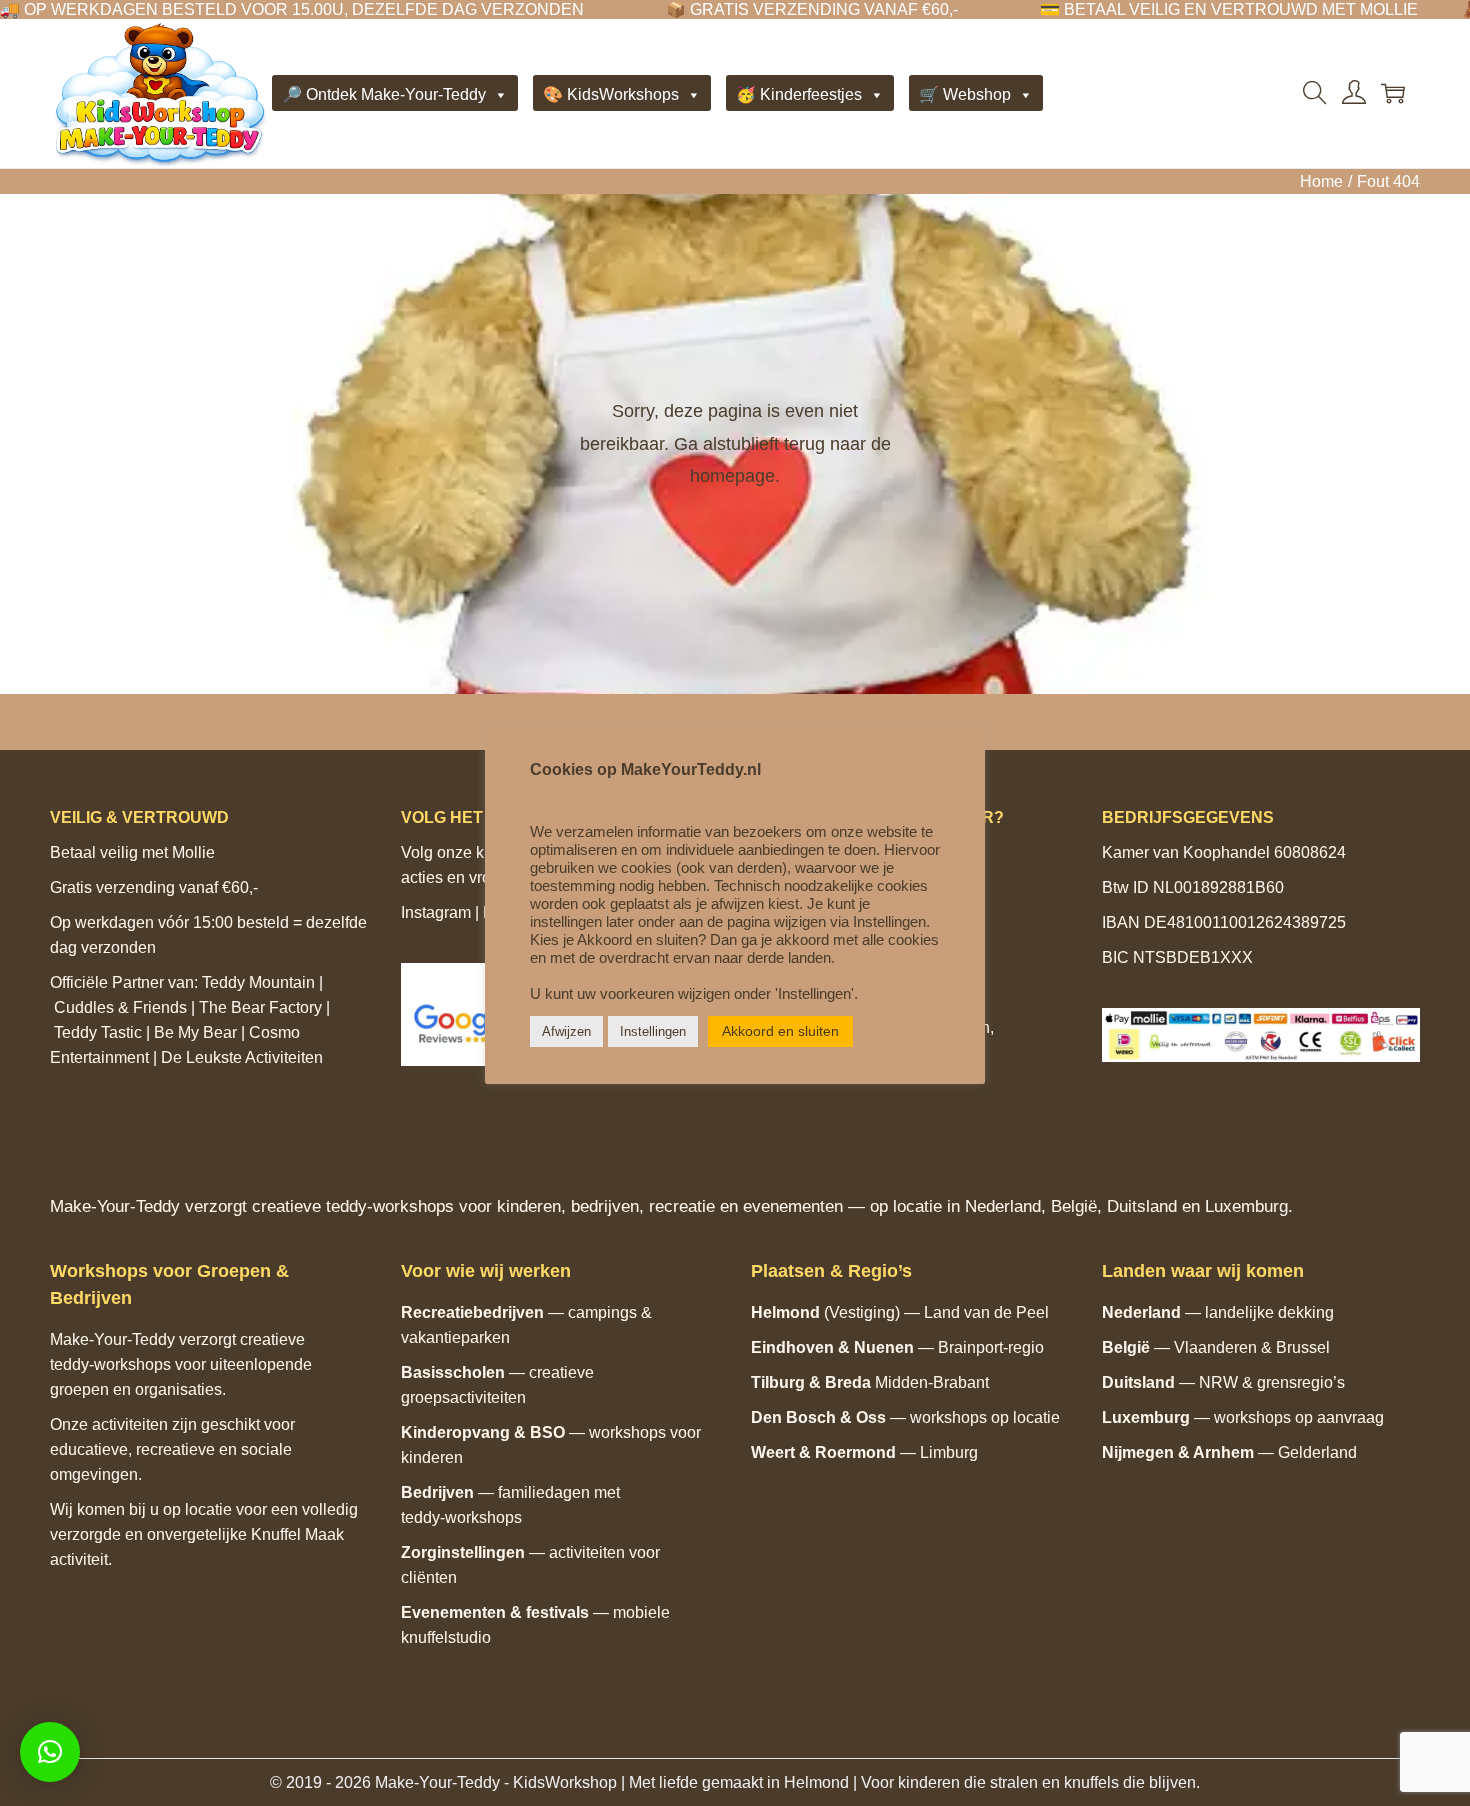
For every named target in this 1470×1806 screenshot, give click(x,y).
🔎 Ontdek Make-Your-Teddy (384, 94)
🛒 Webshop (965, 94)
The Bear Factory (260, 1007)
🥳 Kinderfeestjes (799, 94)
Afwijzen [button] (566, 1031)
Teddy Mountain (258, 982)
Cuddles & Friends (120, 1007)
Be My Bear (195, 1032)
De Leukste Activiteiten (242, 1057)
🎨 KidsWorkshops (611, 94)
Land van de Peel (986, 1312)
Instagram (436, 912)
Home (1321, 181)
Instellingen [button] (653, 1031)
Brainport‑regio (991, 1347)
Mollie (193, 852)
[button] (50, 1752)
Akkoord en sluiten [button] (780, 1031)
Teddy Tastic (98, 1032)
